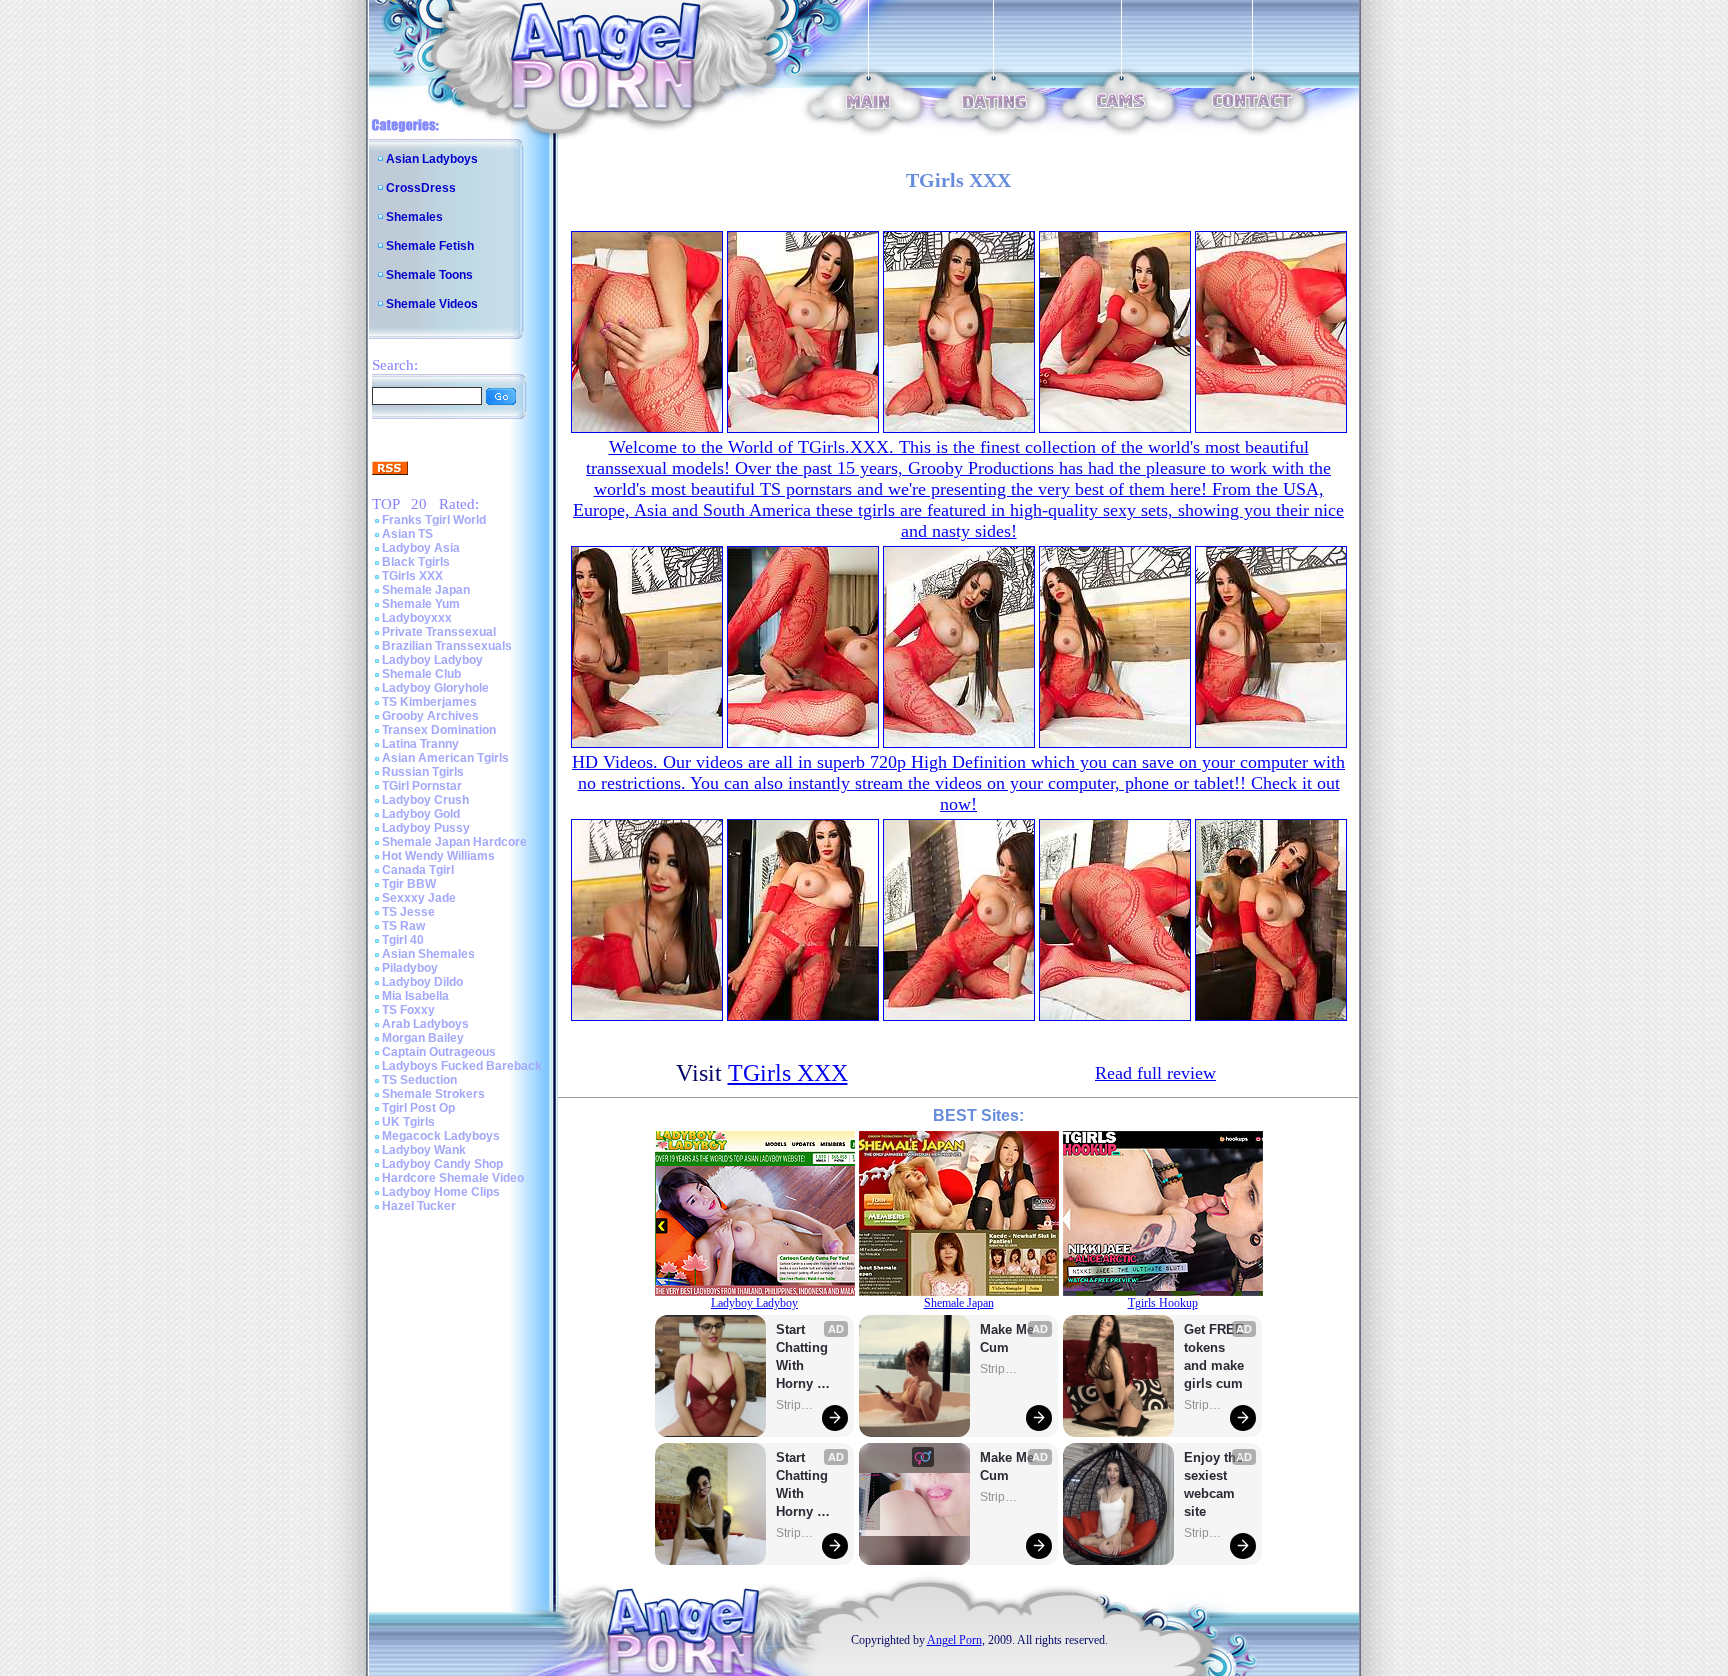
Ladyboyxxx (417, 618)
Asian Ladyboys (432, 159)
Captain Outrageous (439, 1052)
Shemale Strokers (433, 1094)
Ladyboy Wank (424, 1150)
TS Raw (403, 926)
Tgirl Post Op (418, 1108)
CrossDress (421, 188)
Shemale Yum (421, 604)
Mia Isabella (415, 996)
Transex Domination (439, 730)
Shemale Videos (432, 304)
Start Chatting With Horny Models (804, 1357)
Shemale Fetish (430, 246)
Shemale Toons (429, 275)
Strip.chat (796, 1405)
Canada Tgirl (418, 870)
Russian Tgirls (423, 772)
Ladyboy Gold (421, 814)
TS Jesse (408, 912)
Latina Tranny (420, 744)
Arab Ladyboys (425, 1024)
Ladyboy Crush (425, 800)
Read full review (1155, 1073)
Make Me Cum (1009, 1338)
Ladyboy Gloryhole (435, 688)
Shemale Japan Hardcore (454, 842)
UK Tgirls (408, 1122)
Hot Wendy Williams (438, 856)
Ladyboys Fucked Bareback (462, 1066)
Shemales (414, 217)
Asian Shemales (428, 954)
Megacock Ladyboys (441, 1136)
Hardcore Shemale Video (453, 1178)
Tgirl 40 (403, 940)
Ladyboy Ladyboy (432, 660)
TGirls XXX (412, 576)
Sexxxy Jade (419, 898)
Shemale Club (421, 674)
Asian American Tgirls (445, 758)
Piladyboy (410, 968)
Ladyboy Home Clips (441, 1192)
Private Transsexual (439, 632)
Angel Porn (954, 1640)
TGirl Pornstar (422, 786)
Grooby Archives (430, 716)
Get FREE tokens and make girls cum (1214, 1356)
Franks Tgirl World (434, 520)
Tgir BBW (409, 884)
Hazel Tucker (419, 1206)
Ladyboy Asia (421, 548)
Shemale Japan (426, 590)
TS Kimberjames (429, 702)
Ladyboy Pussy (426, 828)
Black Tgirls (416, 562)
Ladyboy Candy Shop (442, 1164)
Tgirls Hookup (1163, 1303)
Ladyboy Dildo (422, 982)
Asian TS (407, 534)
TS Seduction (419, 1080)
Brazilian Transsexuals (447, 646)
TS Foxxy (408, 1010)
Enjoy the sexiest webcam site (1214, 1484)
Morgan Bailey (423, 1038)
